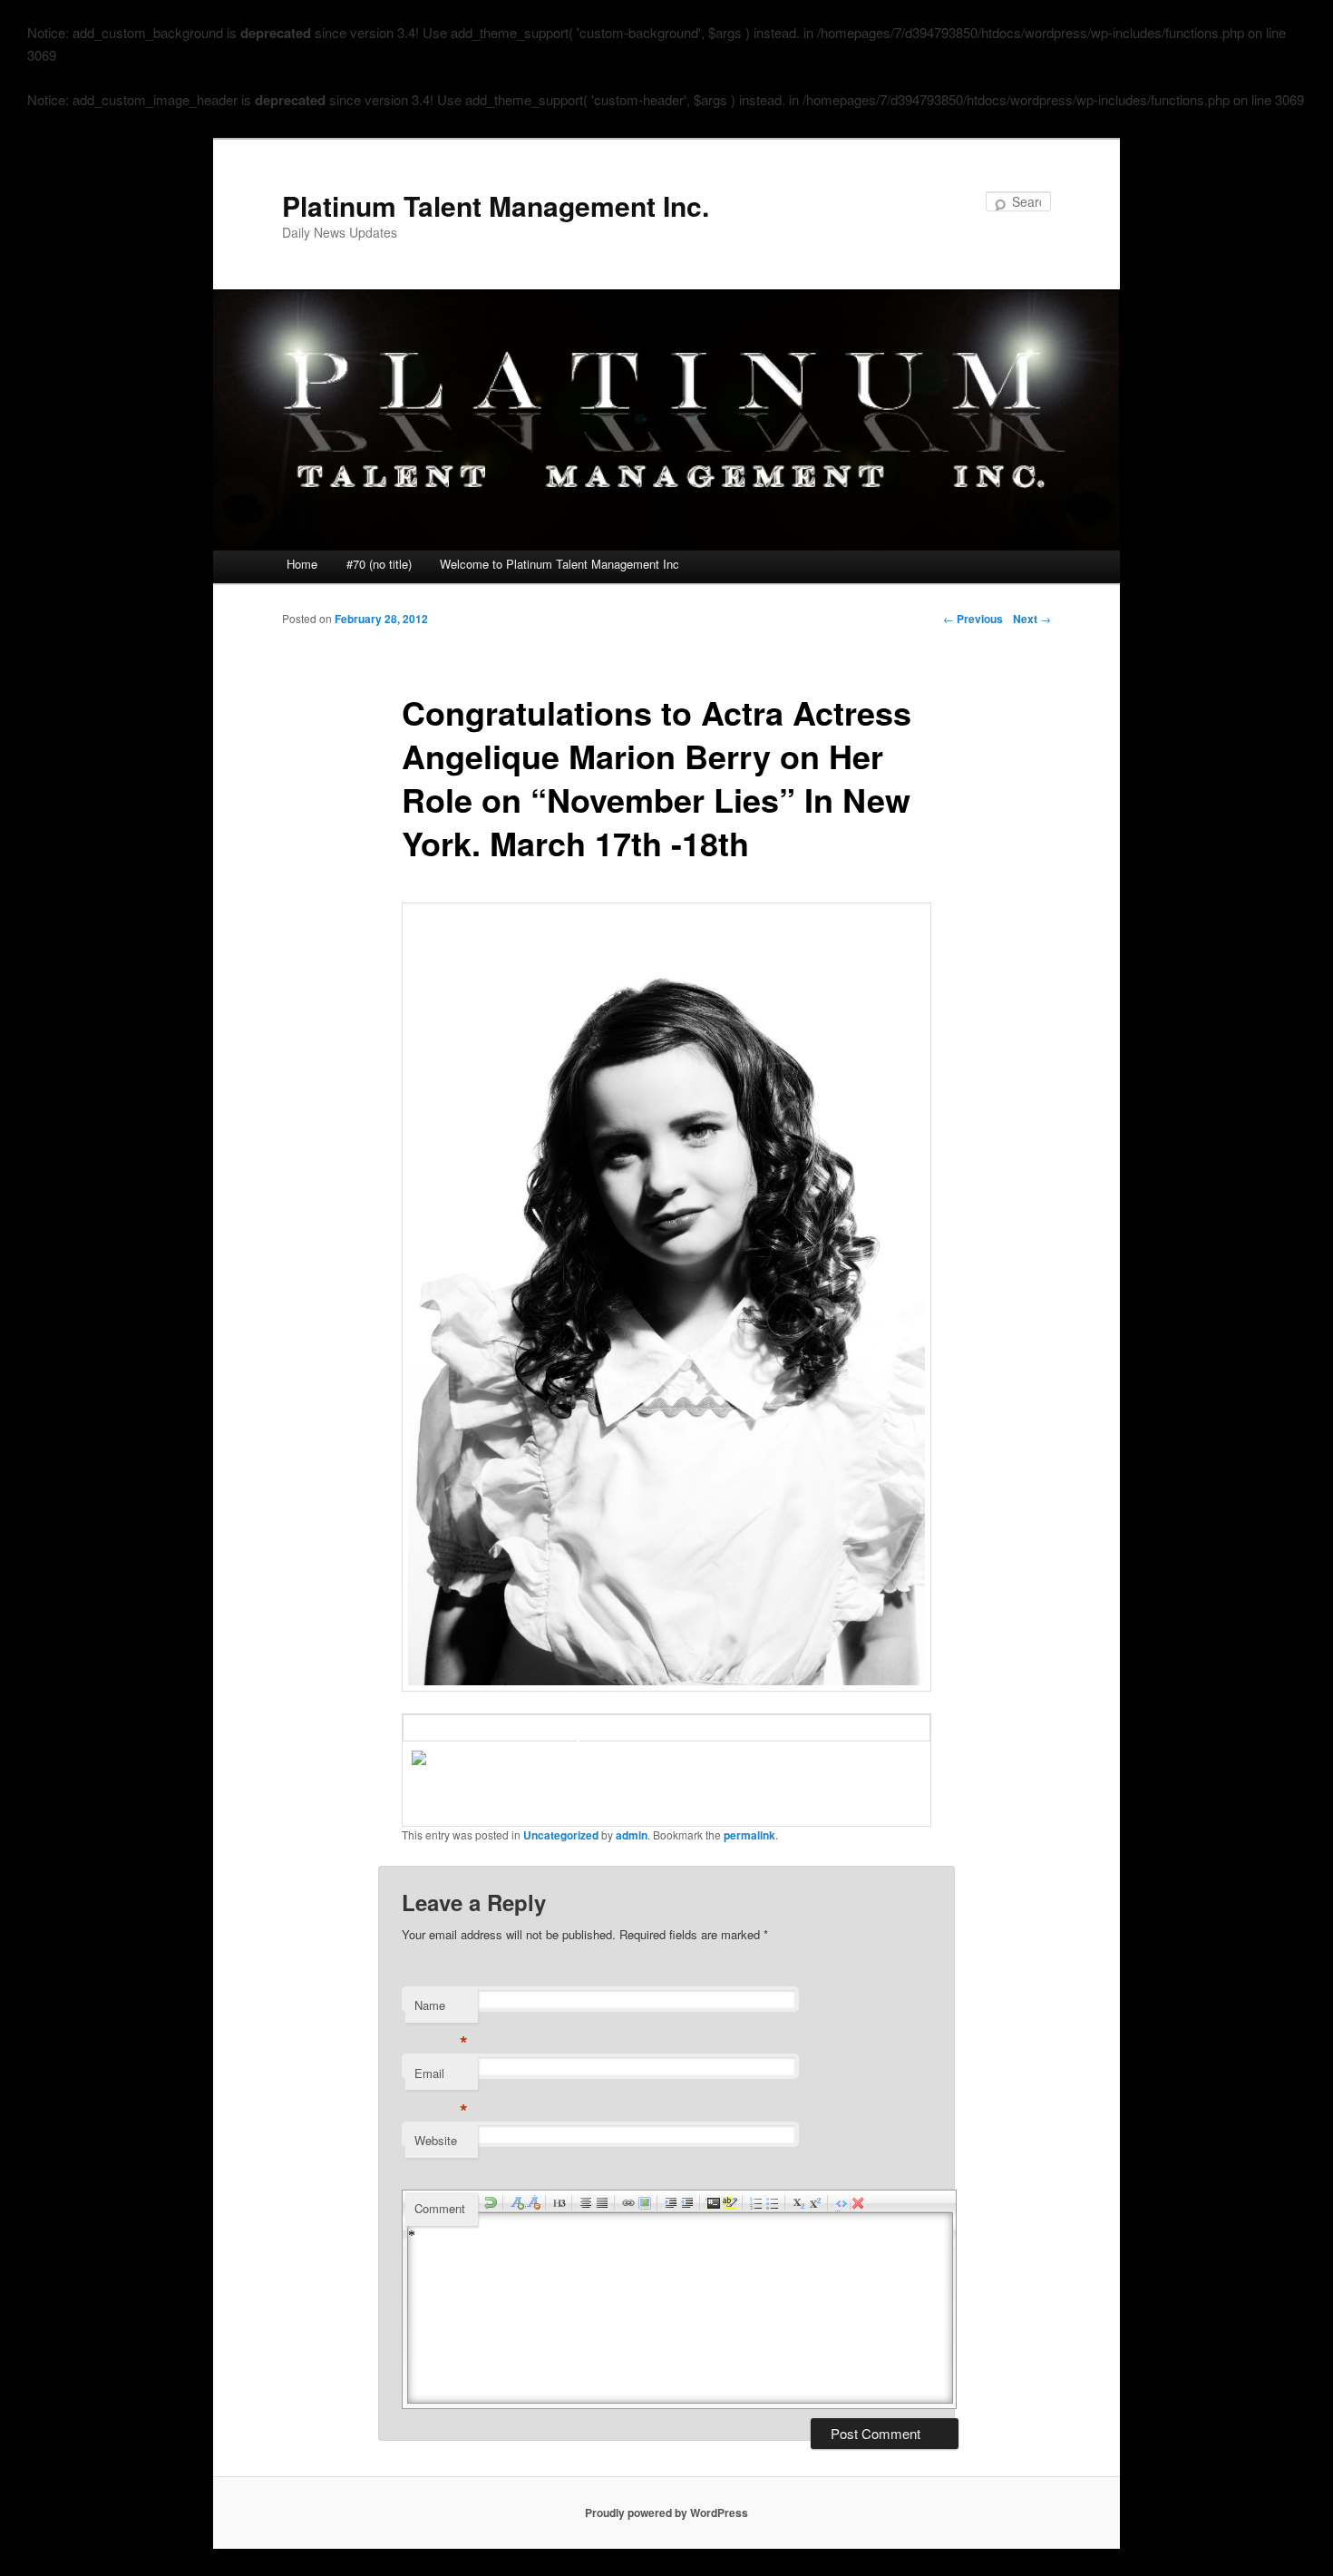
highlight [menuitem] (730, 2203)
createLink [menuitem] (628, 2203)
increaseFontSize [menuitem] (517, 2203)
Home (302, 564)
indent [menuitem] (671, 2203)
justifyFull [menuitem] (602, 2203)
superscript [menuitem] (815, 2203)
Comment (440, 2208)
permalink (749, 1835)
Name (441, 2010)
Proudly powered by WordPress (666, 2513)
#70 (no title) (379, 564)
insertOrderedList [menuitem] (756, 2203)
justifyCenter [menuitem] (586, 2203)
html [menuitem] (842, 2203)
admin (632, 1835)
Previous (973, 619)
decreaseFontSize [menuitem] (533, 2203)
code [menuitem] (714, 2203)
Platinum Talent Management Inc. (496, 205)
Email (441, 2078)
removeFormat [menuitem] (858, 2203)
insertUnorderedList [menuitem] (773, 2203)
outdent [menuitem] (687, 2203)
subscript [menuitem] (799, 2203)
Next (1032, 619)
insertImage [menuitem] (645, 2203)
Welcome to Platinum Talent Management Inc (559, 564)
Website (436, 2140)
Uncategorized (561, 1835)
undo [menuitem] (491, 2203)
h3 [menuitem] (559, 2203)
